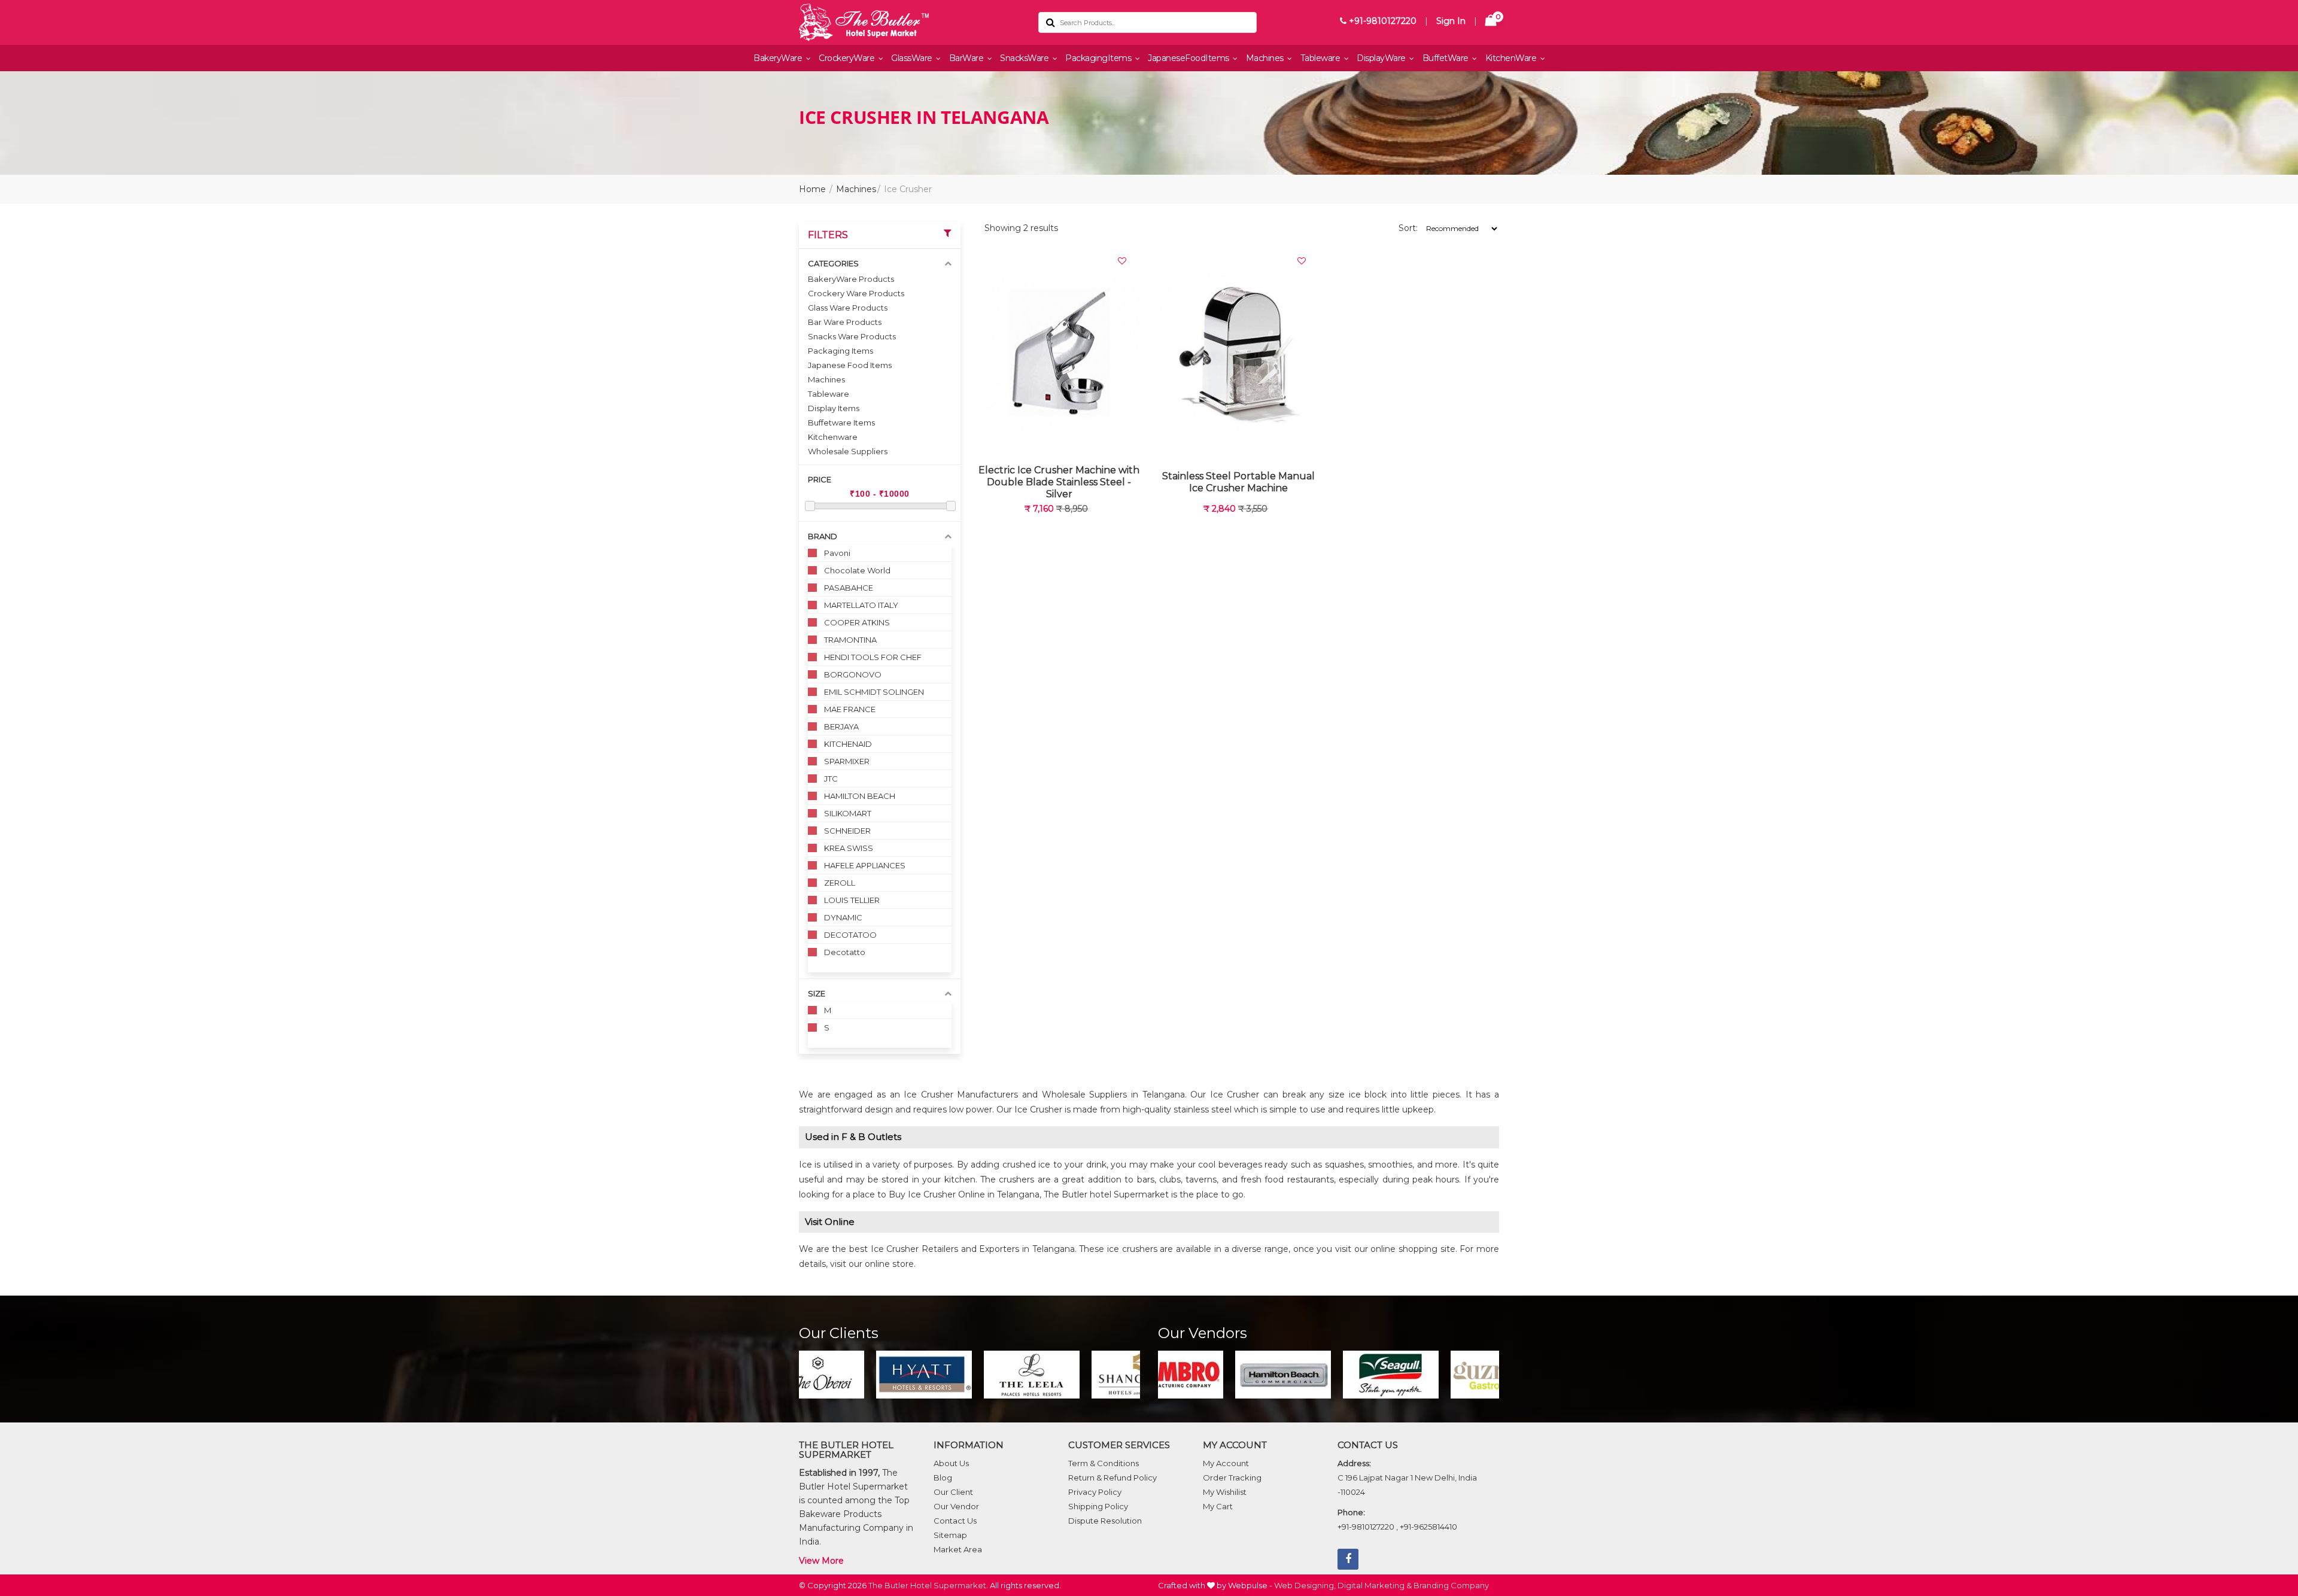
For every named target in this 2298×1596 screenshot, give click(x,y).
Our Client (953, 1492)
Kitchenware (833, 437)
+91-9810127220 (1381, 21)
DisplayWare (1382, 58)
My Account (1226, 1463)
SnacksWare (1025, 58)
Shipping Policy (1098, 1506)
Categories (833, 263)
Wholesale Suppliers (848, 451)
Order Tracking (1232, 1478)
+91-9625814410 (1428, 1527)
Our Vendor (956, 1506)
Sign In (1451, 21)
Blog (943, 1478)
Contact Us (955, 1521)
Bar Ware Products (845, 322)
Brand (823, 536)
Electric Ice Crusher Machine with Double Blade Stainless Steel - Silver (1059, 482)
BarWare (967, 58)
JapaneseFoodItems (1189, 58)
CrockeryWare (848, 58)
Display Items (834, 408)
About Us (951, 1463)
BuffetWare (1447, 58)
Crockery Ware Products (856, 293)
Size (817, 993)
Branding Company (1451, 1585)
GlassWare (913, 58)
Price (820, 479)
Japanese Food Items (850, 365)
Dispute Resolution (1105, 1521)
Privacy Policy (1095, 1492)
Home (812, 189)
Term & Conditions (1104, 1463)
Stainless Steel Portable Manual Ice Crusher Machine (1238, 482)
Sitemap (950, 1535)
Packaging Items (841, 351)
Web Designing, (1305, 1585)
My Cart (1218, 1506)
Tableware (1321, 58)
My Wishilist (1225, 1492)
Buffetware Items (841, 422)
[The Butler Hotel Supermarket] (910, 22)
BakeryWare (779, 58)
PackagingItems (1099, 58)
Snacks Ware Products (852, 336)
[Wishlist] (1122, 261)
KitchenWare (1512, 58)
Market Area (958, 1549)
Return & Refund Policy (1112, 1478)
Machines (1266, 58)
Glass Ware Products (848, 308)
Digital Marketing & (1375, 1585)
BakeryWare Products (851, 279)
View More (821, 1561)
